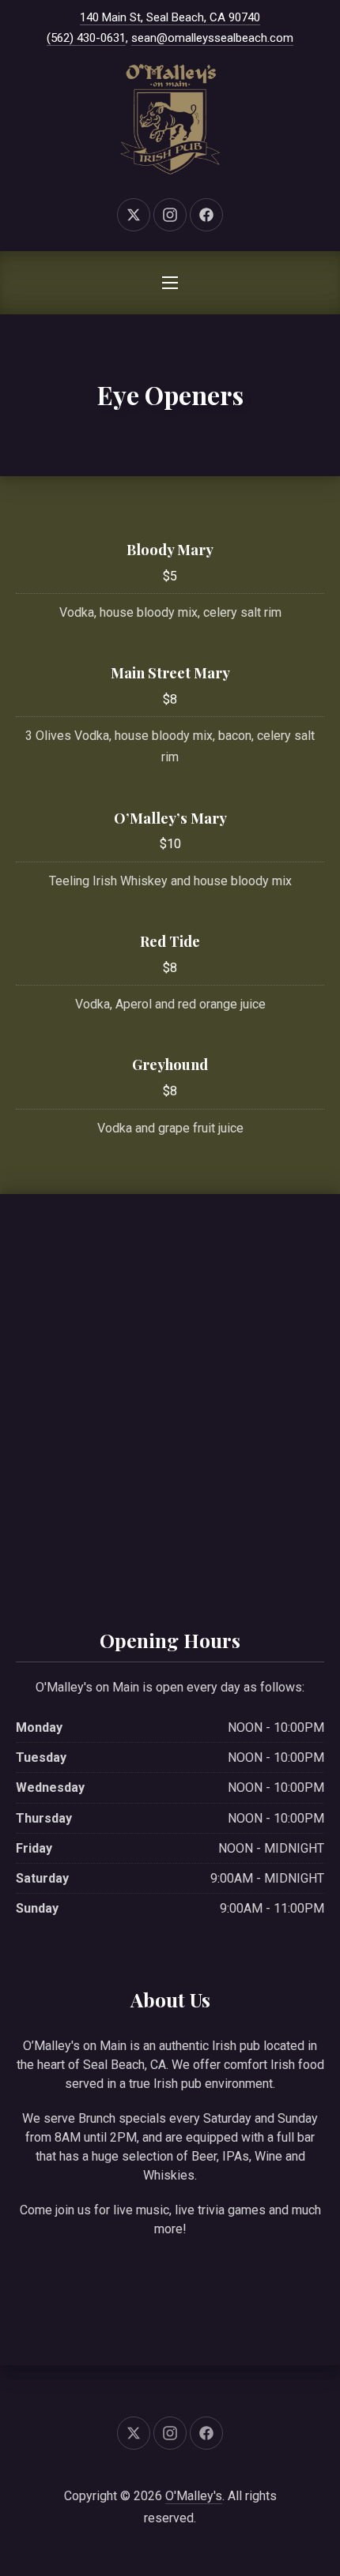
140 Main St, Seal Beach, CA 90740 (170, 17)
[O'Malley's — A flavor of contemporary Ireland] (170, 119)
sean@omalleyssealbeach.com (212, 38)
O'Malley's (194, 2496)
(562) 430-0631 (86, 38)
